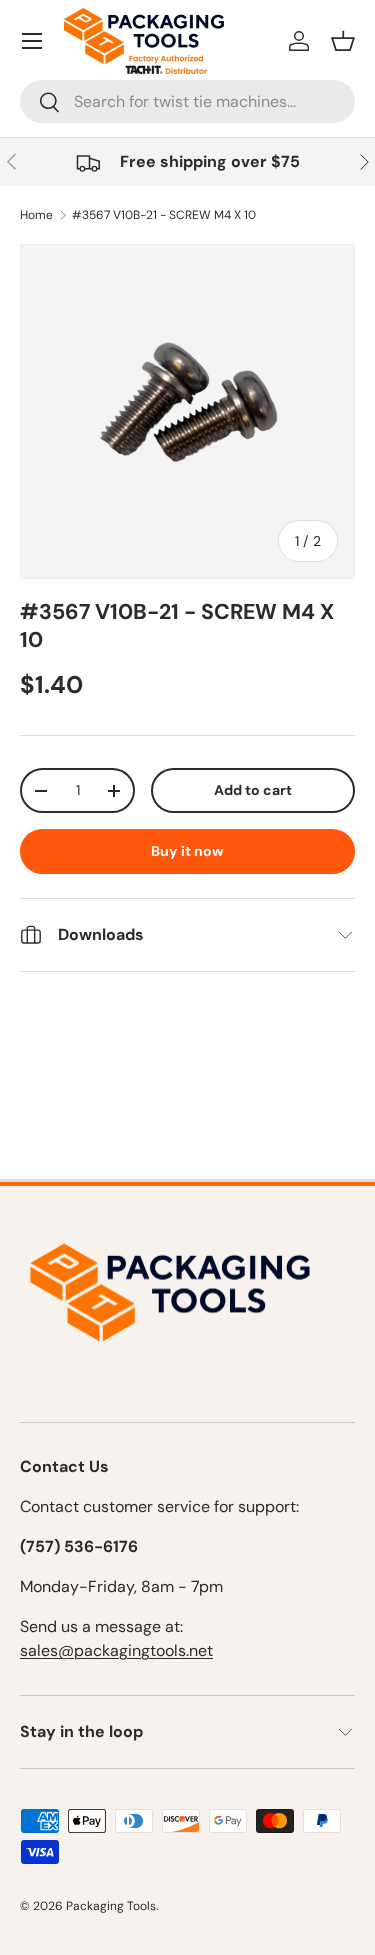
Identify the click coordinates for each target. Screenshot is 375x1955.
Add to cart (253, 790)
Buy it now (187, 851)
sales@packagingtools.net (116, 1650)
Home (36, 215)
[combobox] (187, 101)
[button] (343, 41)
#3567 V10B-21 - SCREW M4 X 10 (164, 215)
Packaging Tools (111, 1906)
